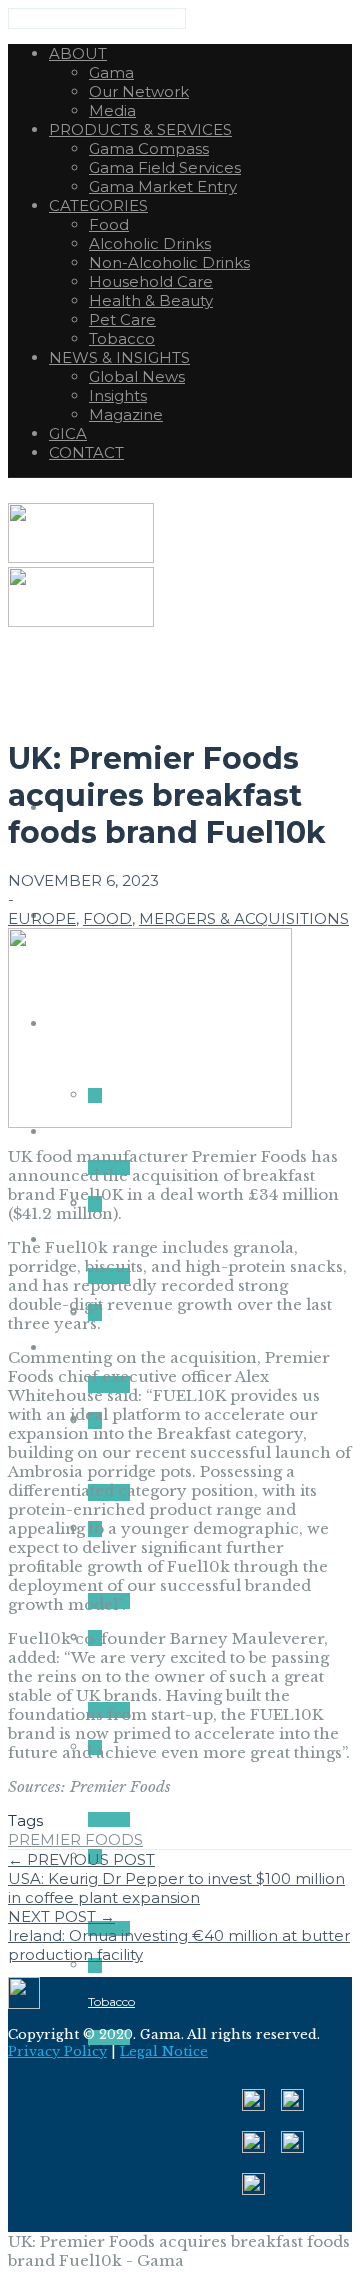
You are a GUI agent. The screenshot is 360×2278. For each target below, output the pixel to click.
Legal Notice (164, 2051)
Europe (42, 918)
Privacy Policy (57, 2051)
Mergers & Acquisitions (244, 918)
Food (107, 918)
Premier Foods (75, 1839)
